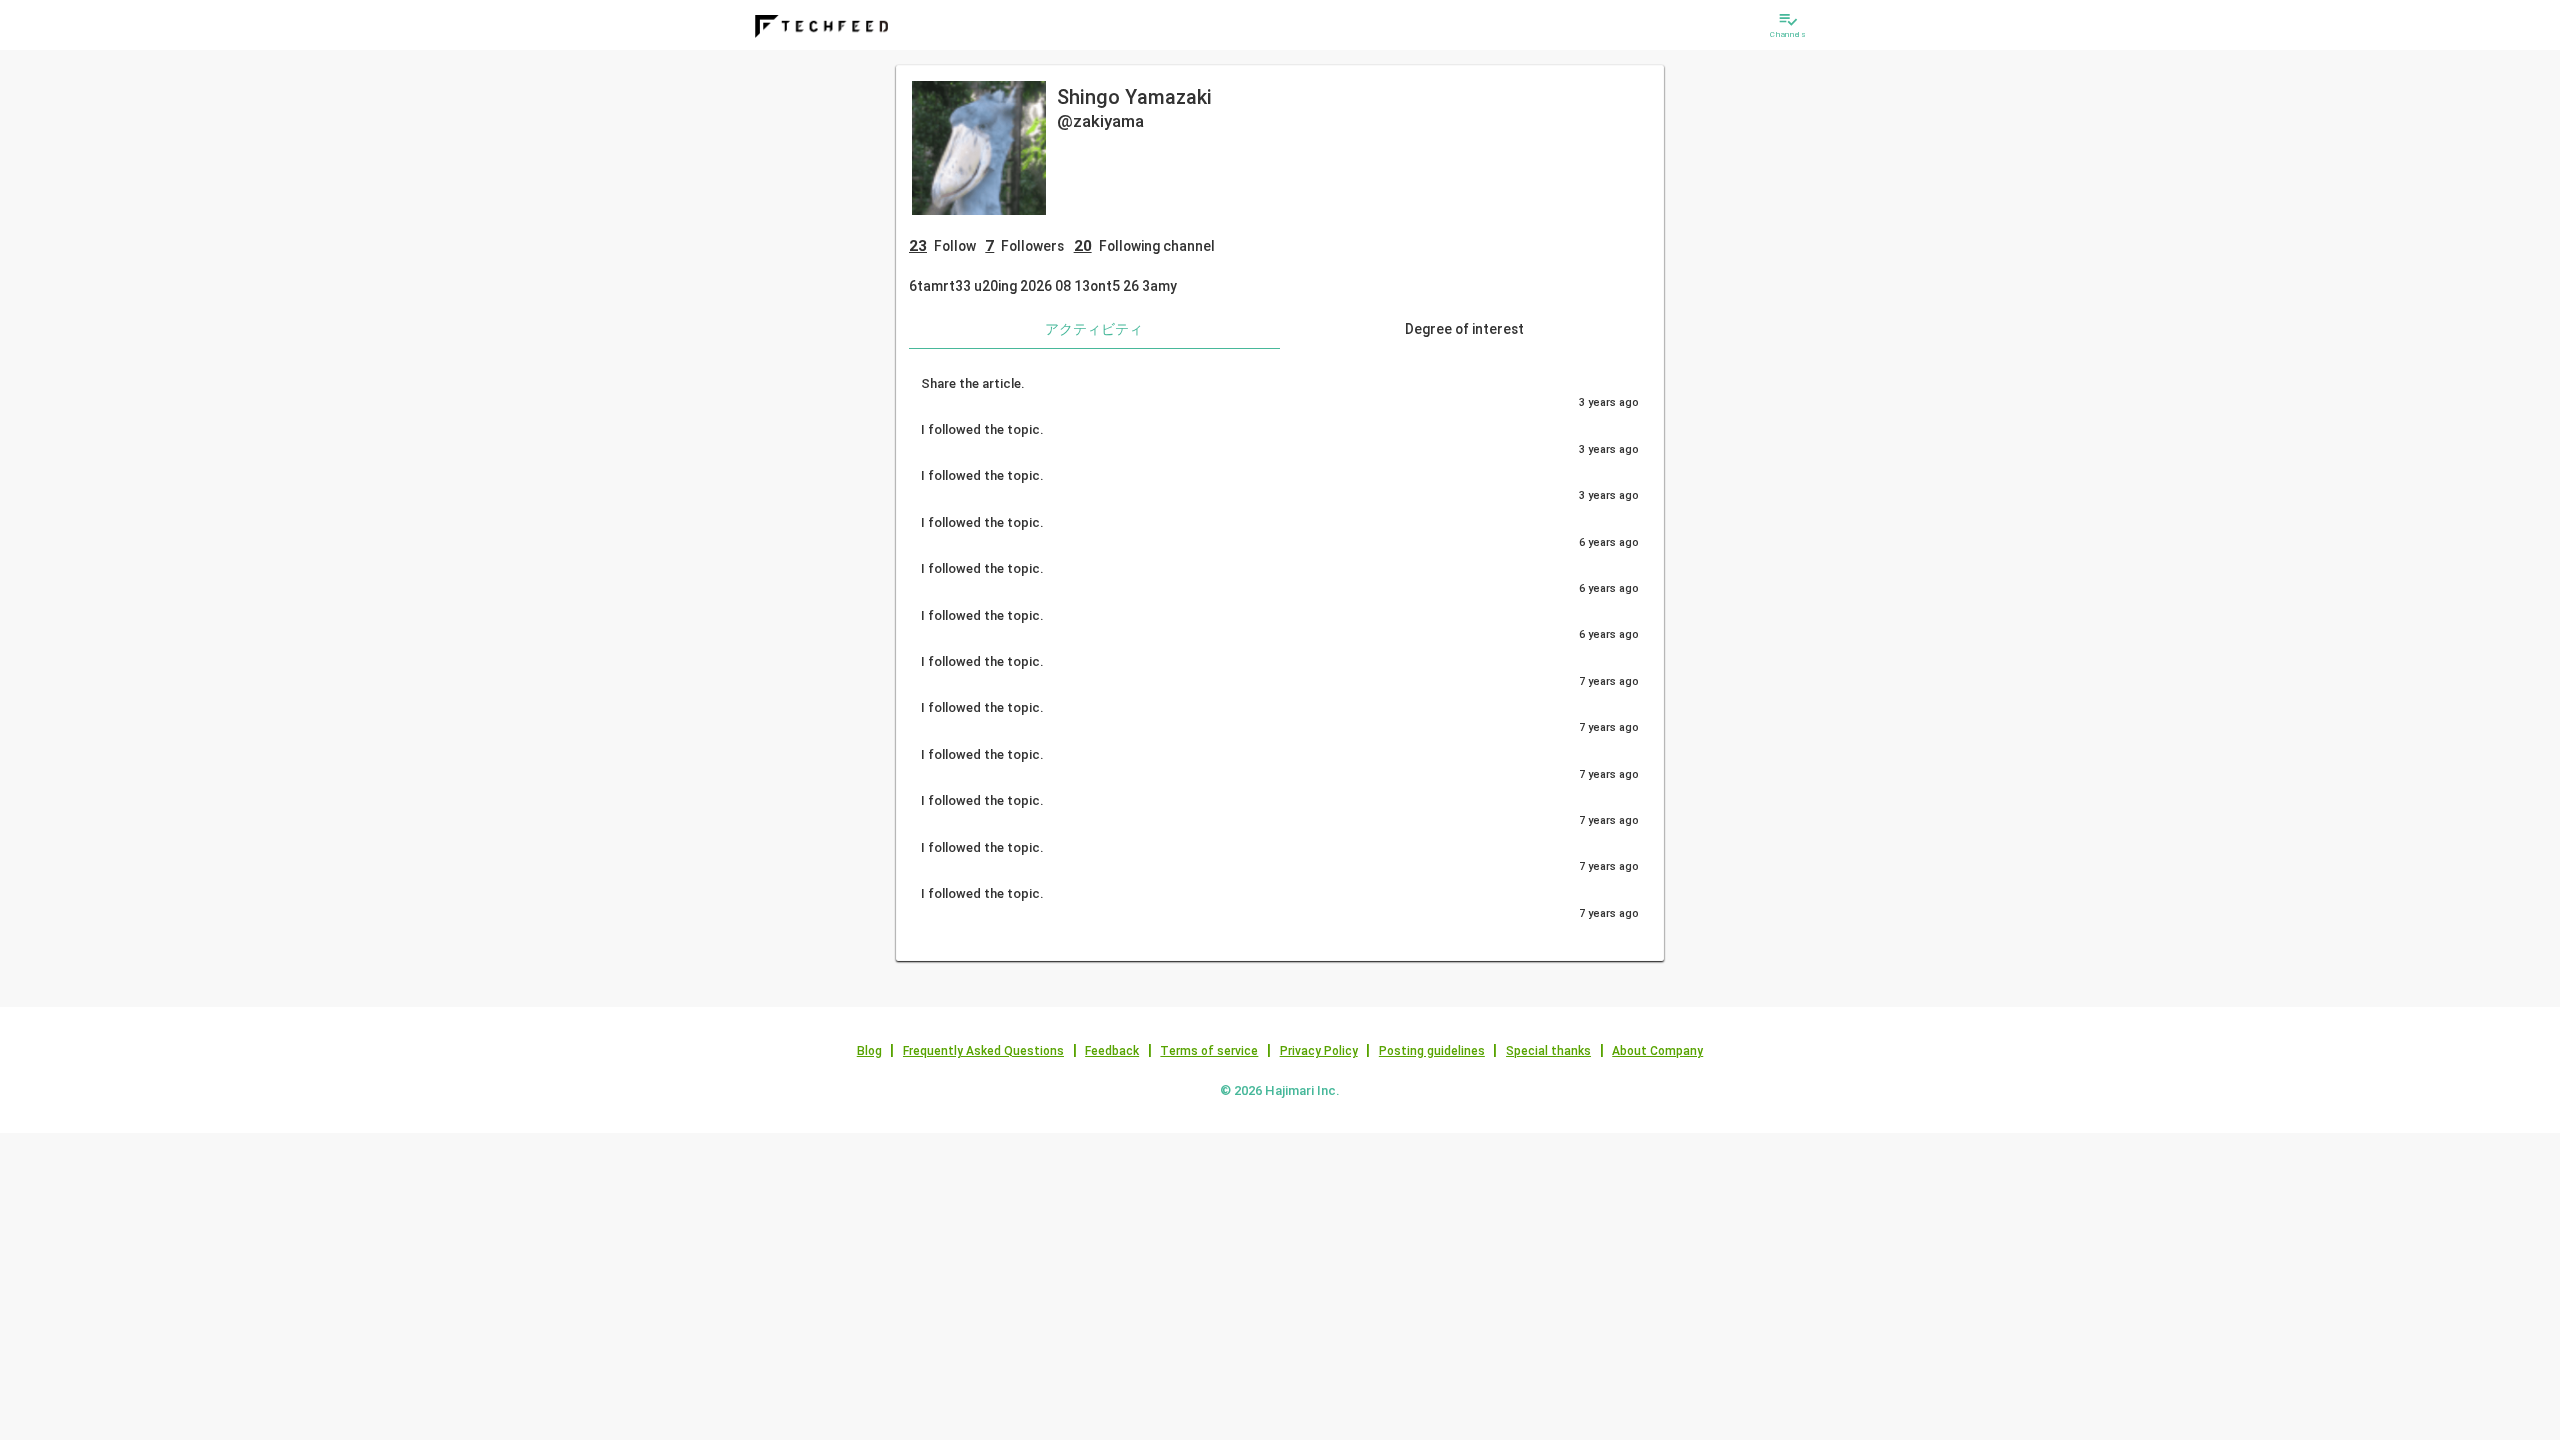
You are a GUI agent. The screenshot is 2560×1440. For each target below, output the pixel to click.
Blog (869, 1051)
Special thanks (1548, 1051)
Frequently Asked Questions (983, 1051)
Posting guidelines (1432, 1051)
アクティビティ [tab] (1094, 329)
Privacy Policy (1319, 1051)
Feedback (1112, 1051)
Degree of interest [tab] (1464, 329)
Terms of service (1209, 1051)
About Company (1657, 1051)
